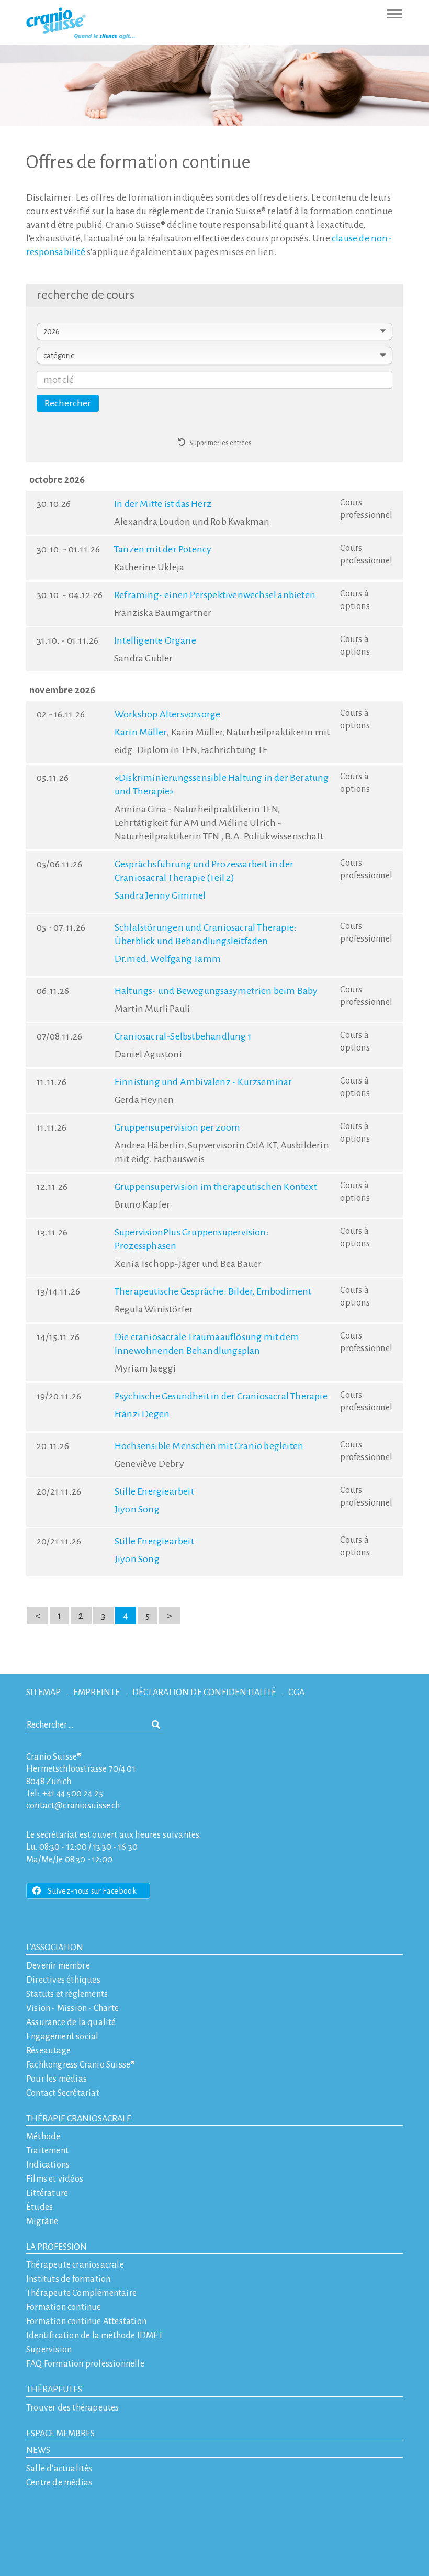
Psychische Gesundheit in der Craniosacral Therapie (221, 1396)
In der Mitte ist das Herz (163, 504)
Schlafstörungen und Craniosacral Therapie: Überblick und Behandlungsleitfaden (206, 934)
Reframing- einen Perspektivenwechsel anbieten (215, 595)
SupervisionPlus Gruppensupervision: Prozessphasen (192, 1239)
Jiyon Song (137, 1509)
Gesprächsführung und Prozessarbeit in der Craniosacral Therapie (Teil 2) (204, 871)
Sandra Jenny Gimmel (160, 895)
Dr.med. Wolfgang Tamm (168, 959)
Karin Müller (141, 732)
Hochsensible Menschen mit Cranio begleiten (209, 1446)
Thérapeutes (54, 2390)
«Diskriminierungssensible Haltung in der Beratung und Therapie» (222, 784)
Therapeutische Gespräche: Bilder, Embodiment (213, 1291)
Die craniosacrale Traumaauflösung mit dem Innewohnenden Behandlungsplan (207, 1344)
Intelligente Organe (155, 640)
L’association (55, 1948)
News (38, 2450)
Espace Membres (60, 2434)
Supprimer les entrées (218, 443)
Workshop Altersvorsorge (168, 714)
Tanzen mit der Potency (163, 549)
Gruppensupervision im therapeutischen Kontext (216, 1187)
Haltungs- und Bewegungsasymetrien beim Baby (216, 991)
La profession (57, 2247)
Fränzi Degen (142, 1414)
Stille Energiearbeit (154, 1491)
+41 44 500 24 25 (73, 1794)
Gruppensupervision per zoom (177, 1127)
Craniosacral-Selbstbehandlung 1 (183, 1036)
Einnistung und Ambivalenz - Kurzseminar (204, 1082)
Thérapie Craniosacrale (79, 2119)
